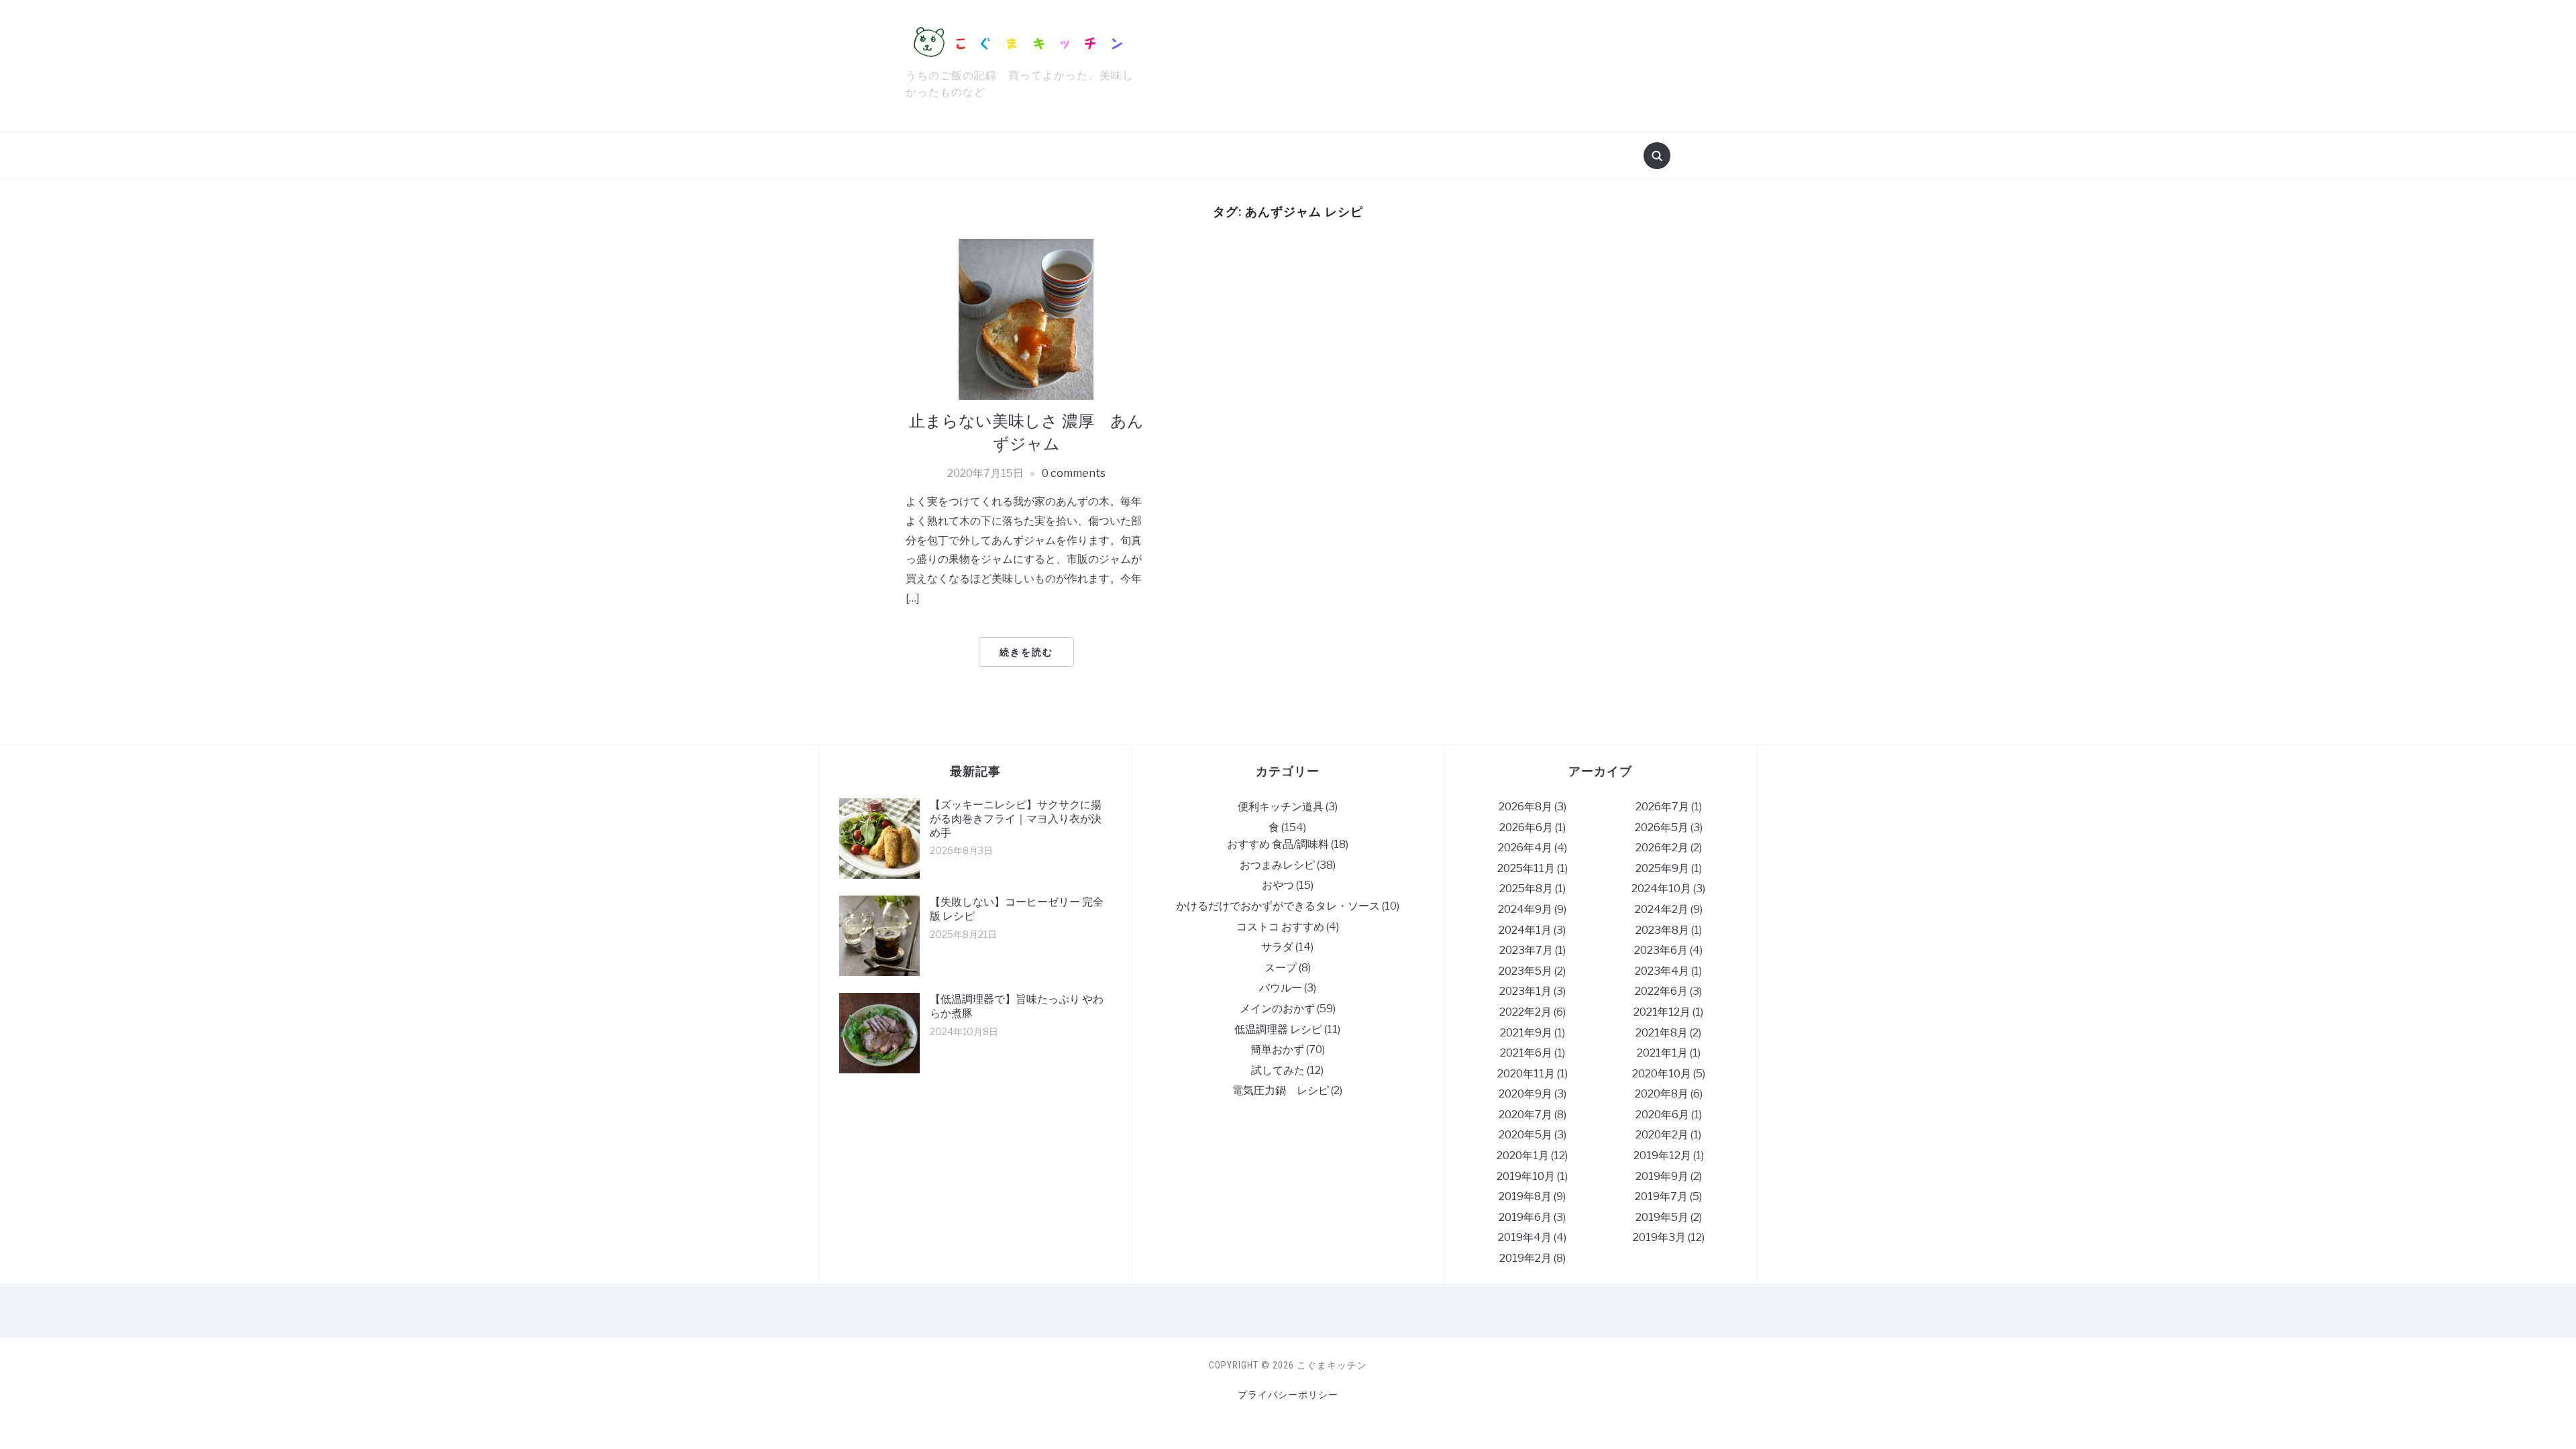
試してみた (1278, 1070)
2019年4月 (1525, 1237)
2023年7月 (1526, 950)
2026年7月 (1662, 807)
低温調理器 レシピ (1278, 1029)
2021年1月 (1662, 1053)
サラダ (1277, 947)
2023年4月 (1662, 971)
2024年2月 (1662, 909)
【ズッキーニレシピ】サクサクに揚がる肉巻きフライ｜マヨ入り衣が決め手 (1016, 819)
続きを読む (1026, 652)
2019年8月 (1525, 1196)
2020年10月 (1662, 1074)
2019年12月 (1662, 1156)
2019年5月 (1662, 1217)
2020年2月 (1662, 1135)
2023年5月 (1525, 971)
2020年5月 (1525, 1135)
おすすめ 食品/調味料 (1278, 844)
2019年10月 (1526, 1176)
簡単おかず (1277, 1050)
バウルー (1281, 988)
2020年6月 (1662, 1115)
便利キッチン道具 (1281, 807)
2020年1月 (1523, 1156)
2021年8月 (1662, 1033)
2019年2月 (1525, 1258)
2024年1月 (1525, 930)
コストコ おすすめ (1280, 927)
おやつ (1278, 885)
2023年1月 (1525, 991)
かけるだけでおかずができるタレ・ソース (1278, 906)
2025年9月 (1662, 868)
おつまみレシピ (1277, 865)
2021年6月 (1526, 1053)
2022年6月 (1661, 991)
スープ (1281, 968)
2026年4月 (1525, 848)
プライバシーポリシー (1288, 1395)
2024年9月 (1525, 909)
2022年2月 (1525, 1012)
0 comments (1074, 473)
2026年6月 (1526, 827)
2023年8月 (1662, 930)
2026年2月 (1662, 848)
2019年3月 (1659, 1237)
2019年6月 (1525, 1217)
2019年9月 (1662, 1176)
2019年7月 (1661, 1196)
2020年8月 (1662, 1094)
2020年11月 (1526, 1074)
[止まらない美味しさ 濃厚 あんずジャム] (1026, 318)
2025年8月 (1526, 889)
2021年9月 (1526, 1033)
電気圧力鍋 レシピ (1281, 1090)
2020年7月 (1525, 1115)
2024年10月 (1661, 889)
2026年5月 (1662, 827)
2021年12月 (1662, 1012)
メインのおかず (1277, 1009)
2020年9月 (1525, 1094)
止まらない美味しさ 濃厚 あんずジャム (1026, 432)
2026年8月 (1525, 807)
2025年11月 (1526, 868)
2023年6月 (1661, 950)
